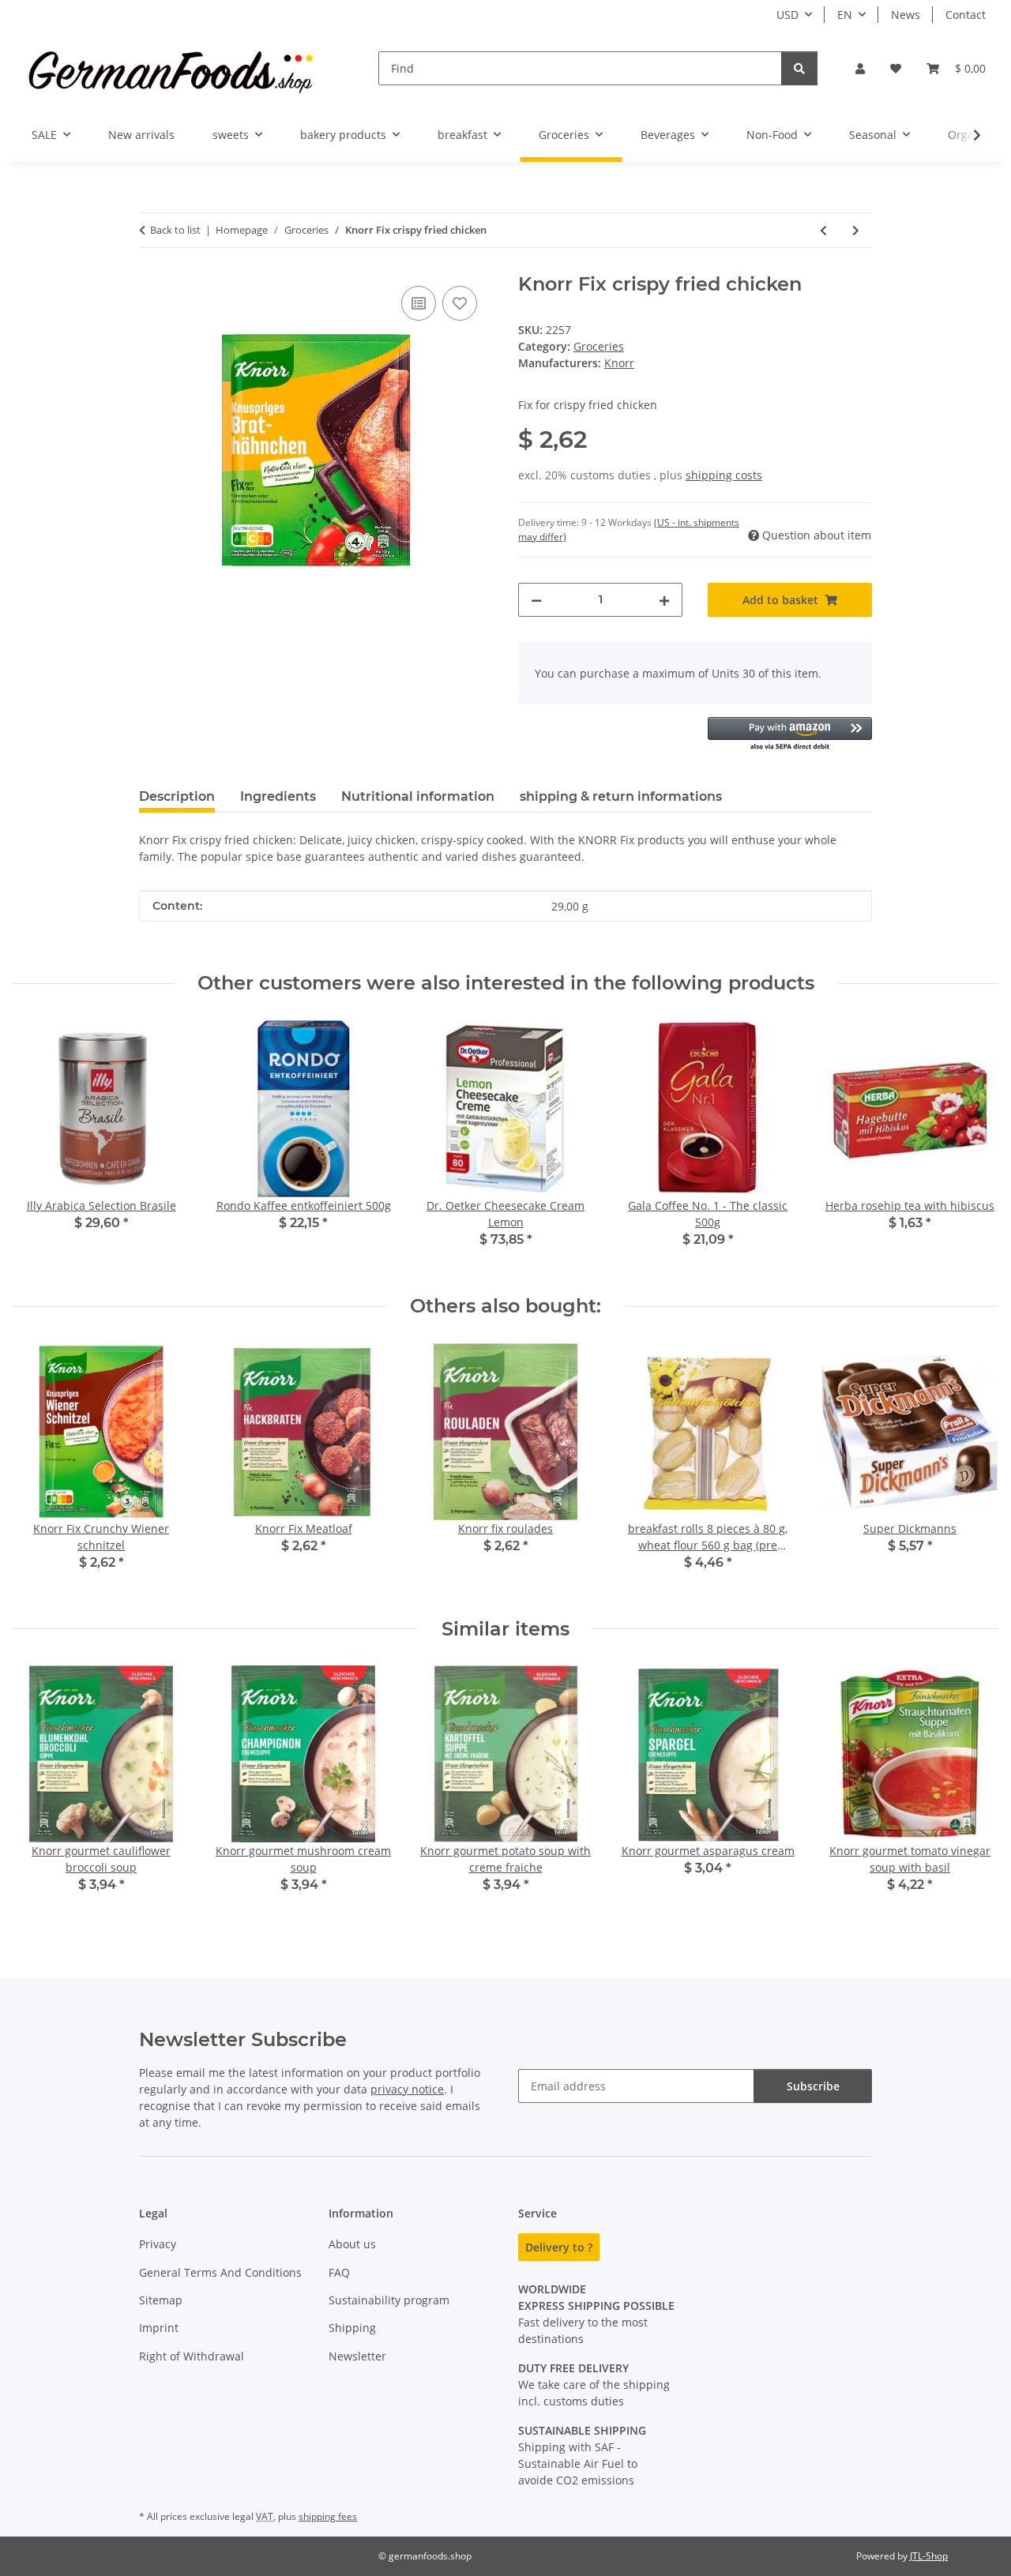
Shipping (352, 2328)
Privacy (158, 2244)
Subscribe (813, 2086)
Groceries (599, 346)
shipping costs (724, 475)
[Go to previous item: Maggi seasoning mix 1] (823, 230)
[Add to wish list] (460, 303)
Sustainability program (389, 2300)
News (906, 15)
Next (973, 1468)
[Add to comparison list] (419, 303)
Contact (966, 15)
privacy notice (407, 2089)
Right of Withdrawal (192, 2356)
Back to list (175, 230)
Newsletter (357, 2356)
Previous (39, 1468)
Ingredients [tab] (278, 796)
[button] (860, 68)
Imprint (159, 2328)
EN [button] (845, 15)
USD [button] (787, 15)
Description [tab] (177, 796)
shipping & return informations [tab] (621, 796)
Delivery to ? (559, 2247)
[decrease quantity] (536, 600)
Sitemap (161, 2300)
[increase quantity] (664, 600)
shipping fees (328, 2516)
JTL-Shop (929, 2556)
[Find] (799, 68)
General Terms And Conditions (220, 2272)
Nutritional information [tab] (418, 796)
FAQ (339, 2272)
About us (352, 2244)
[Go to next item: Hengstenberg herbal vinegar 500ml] (856, 230)
